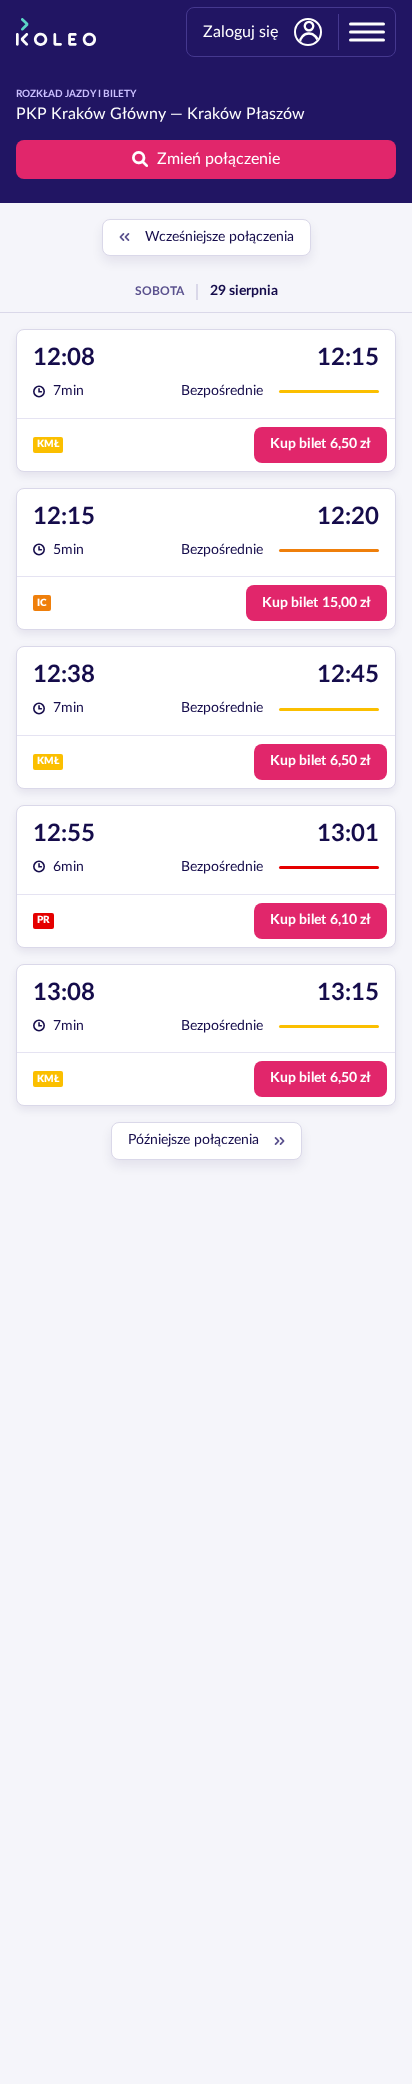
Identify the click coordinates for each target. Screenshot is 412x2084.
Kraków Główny (108, 114)
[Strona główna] (56, 32)
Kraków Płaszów (246, 114)
